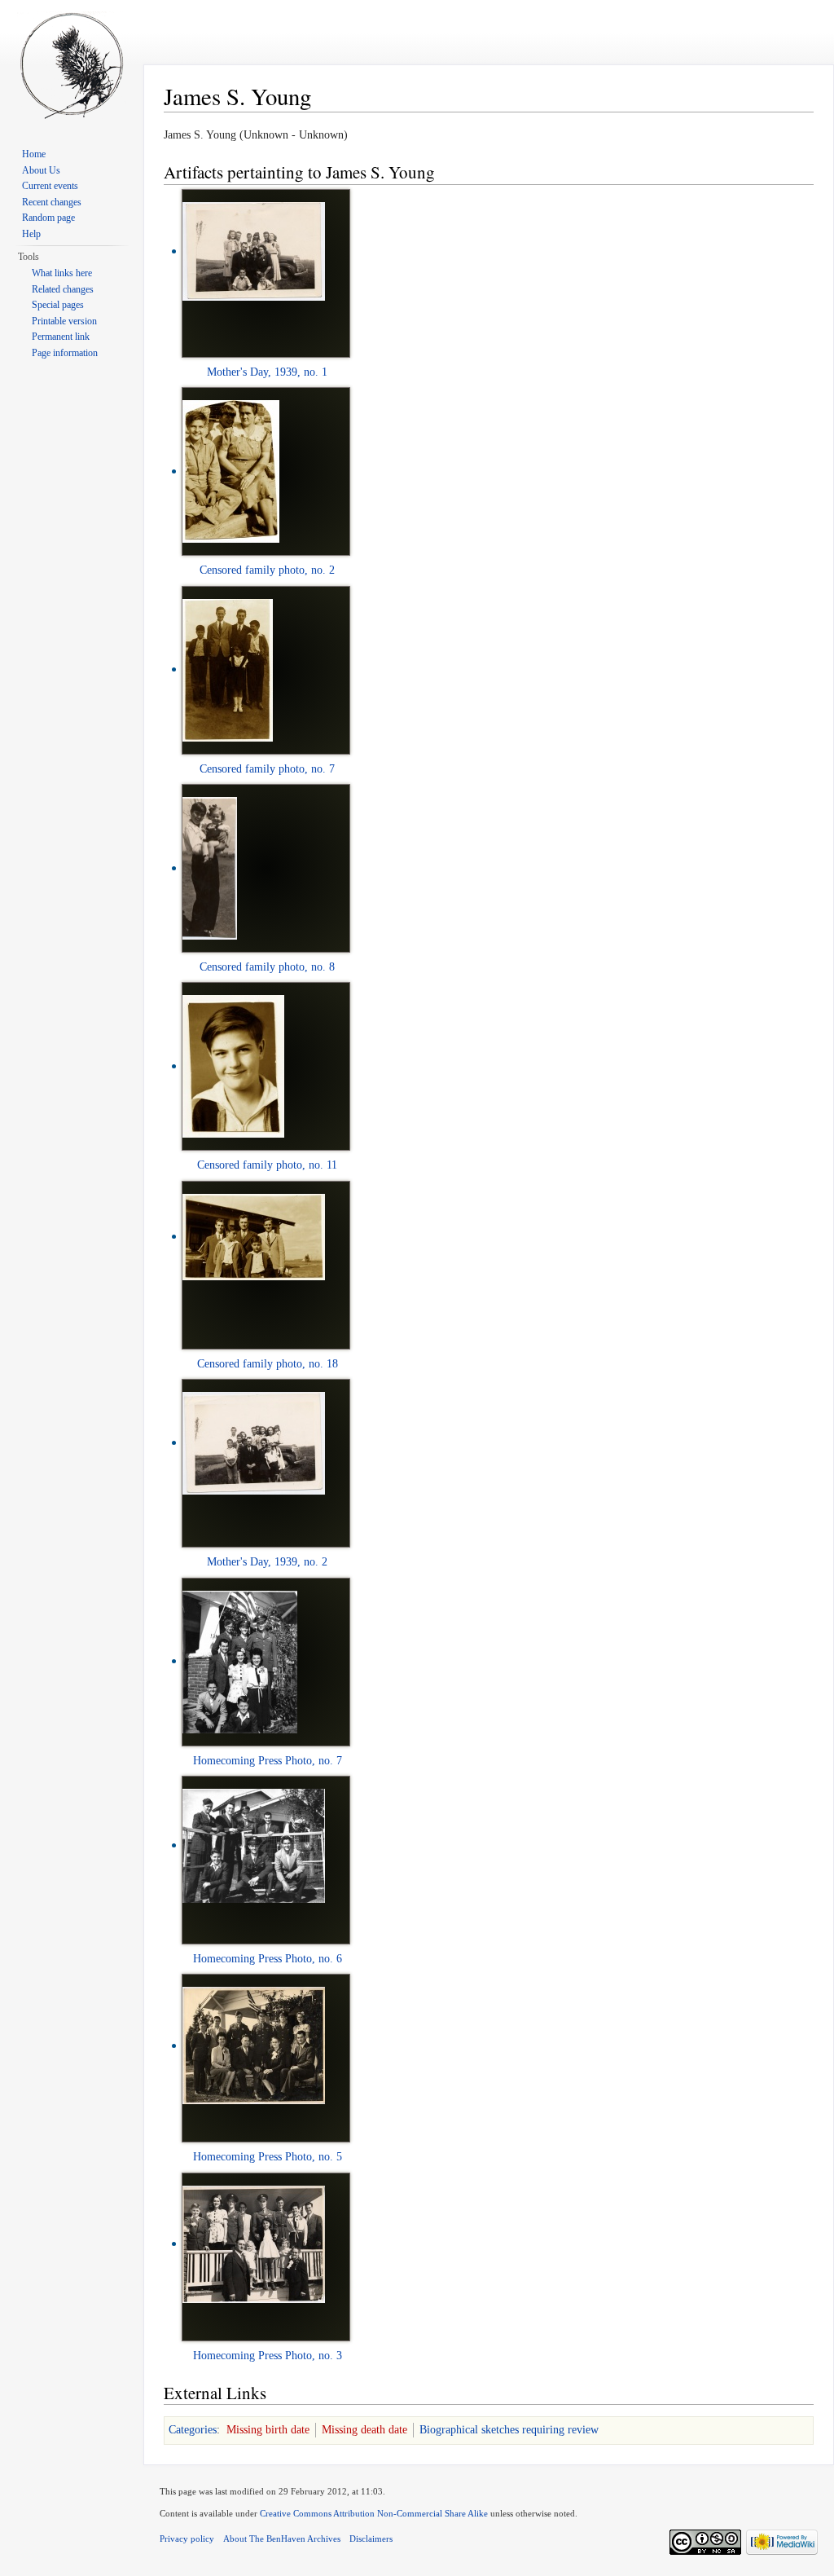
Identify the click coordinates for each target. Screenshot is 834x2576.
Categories (193, 2430)
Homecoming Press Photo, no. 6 (268, 1959)
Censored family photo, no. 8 (267, 967)
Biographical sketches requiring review (509, 2430)
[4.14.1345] (240, 1660)
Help (31, 234)
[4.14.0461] (254, 1442)
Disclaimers (371, 2539)
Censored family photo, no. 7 (267, 769)
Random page (48, 218)
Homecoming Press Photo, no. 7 (268, 1761)
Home (34, 154)
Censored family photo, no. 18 (268, 1364)
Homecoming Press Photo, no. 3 (268, 2356)
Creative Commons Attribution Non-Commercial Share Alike (374, 2513)
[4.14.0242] (210, 867)
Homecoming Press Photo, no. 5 (268, 2157)
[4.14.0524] (254, 2243)
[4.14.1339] (254, 1845)
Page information (65, 353)
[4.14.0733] (254, 2045)
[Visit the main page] (72, 65)
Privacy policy (187, 2539)
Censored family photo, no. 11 (267, 1165)
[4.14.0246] (233, 1066)
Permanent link (61, 337)
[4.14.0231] (231, 471)
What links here (62, 273)
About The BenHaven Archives (282, 2539)
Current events (50, 186)
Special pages (58, 305)
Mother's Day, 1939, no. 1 (267, 372)
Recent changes (52, 202)
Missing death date (364, 2430)
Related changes (63, 289)
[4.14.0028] (254, 251)
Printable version (64, 321)
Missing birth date (268, 2430)
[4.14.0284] (254, 1236)
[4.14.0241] (228, 669)
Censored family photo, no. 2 (267, 570)
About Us (41, 170)
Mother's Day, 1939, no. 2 (267, 1562)
